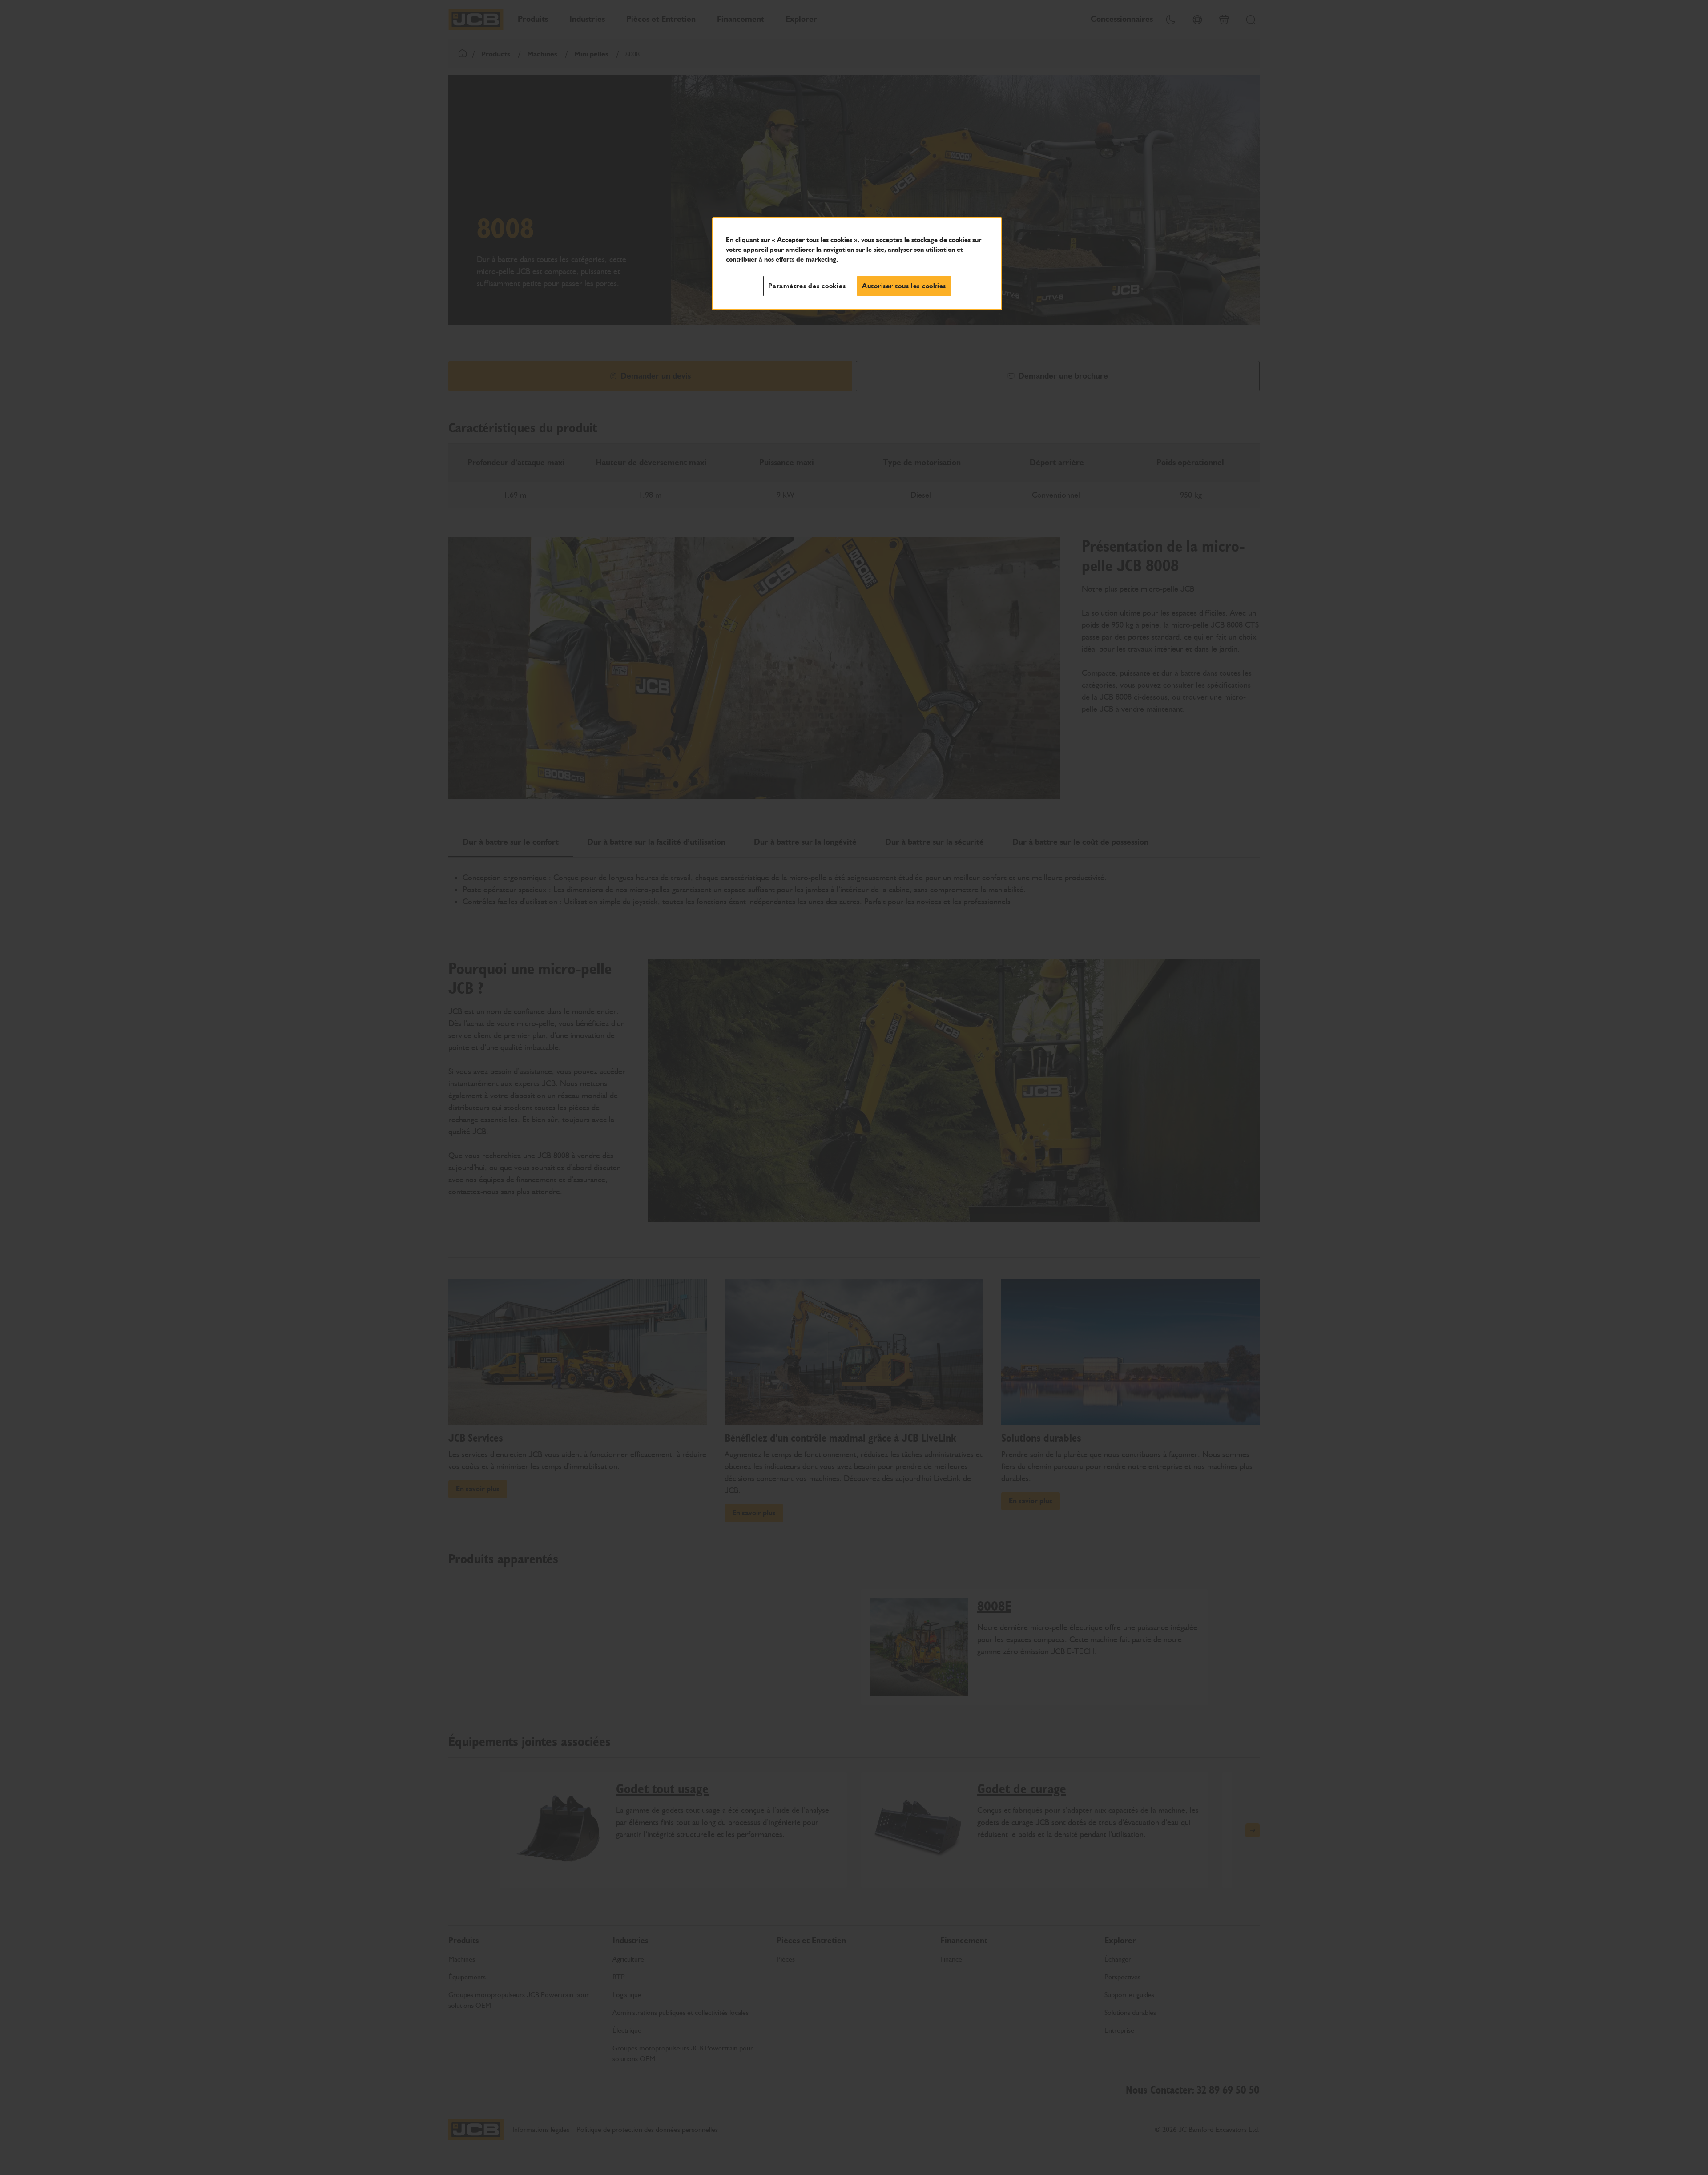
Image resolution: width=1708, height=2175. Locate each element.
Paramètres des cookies (807, 286)
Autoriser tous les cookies (904, 286)
